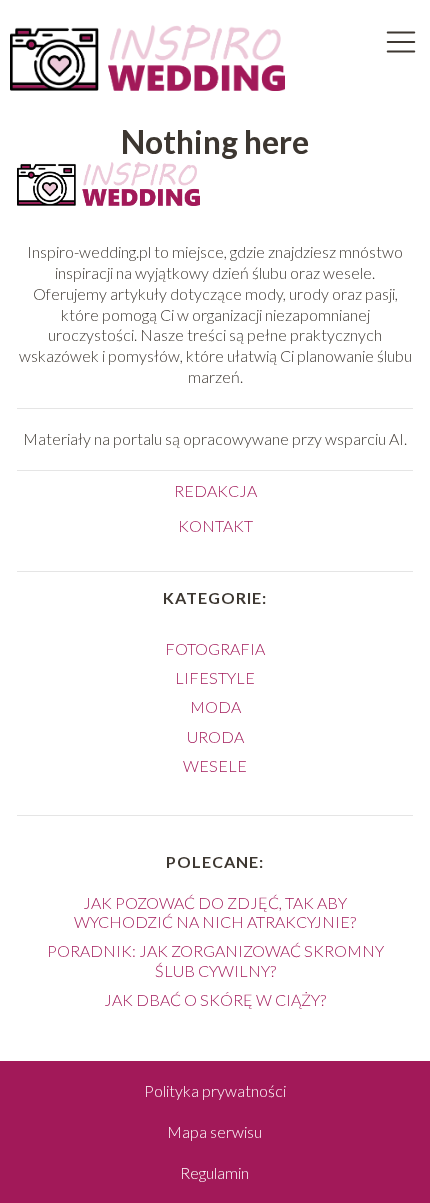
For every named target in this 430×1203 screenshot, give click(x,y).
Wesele (215, 765)
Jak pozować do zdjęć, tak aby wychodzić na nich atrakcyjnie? (215, 912)
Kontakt (215, 525)
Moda (215, 706)
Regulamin (214, 1172)
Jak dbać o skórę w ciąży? (215, 999)
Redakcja (215, 490)
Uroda (215, 736)
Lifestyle (215, 677)
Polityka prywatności (215, 1090)
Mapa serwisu (214, 1131)
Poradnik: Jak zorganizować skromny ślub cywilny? (215, 960)
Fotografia (215, 648)
